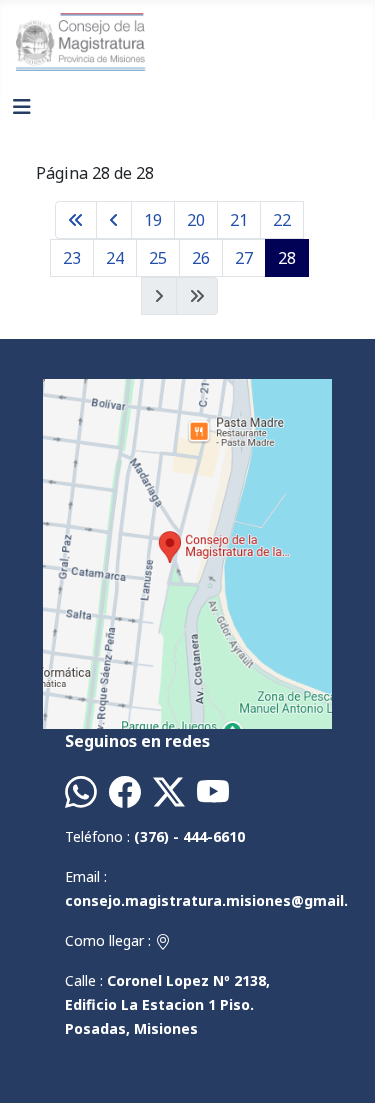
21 (239, 220)
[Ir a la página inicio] (76, 220)
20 (196, 220)
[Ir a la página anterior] (114, 220)
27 (244, 258)
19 (153, 220)
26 (201, 258)
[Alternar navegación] (22, 107)
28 (287, 258)
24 (115, 258)
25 (158, 258)
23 (72, 258)
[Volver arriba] (340, 1066)
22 (282, 220)
